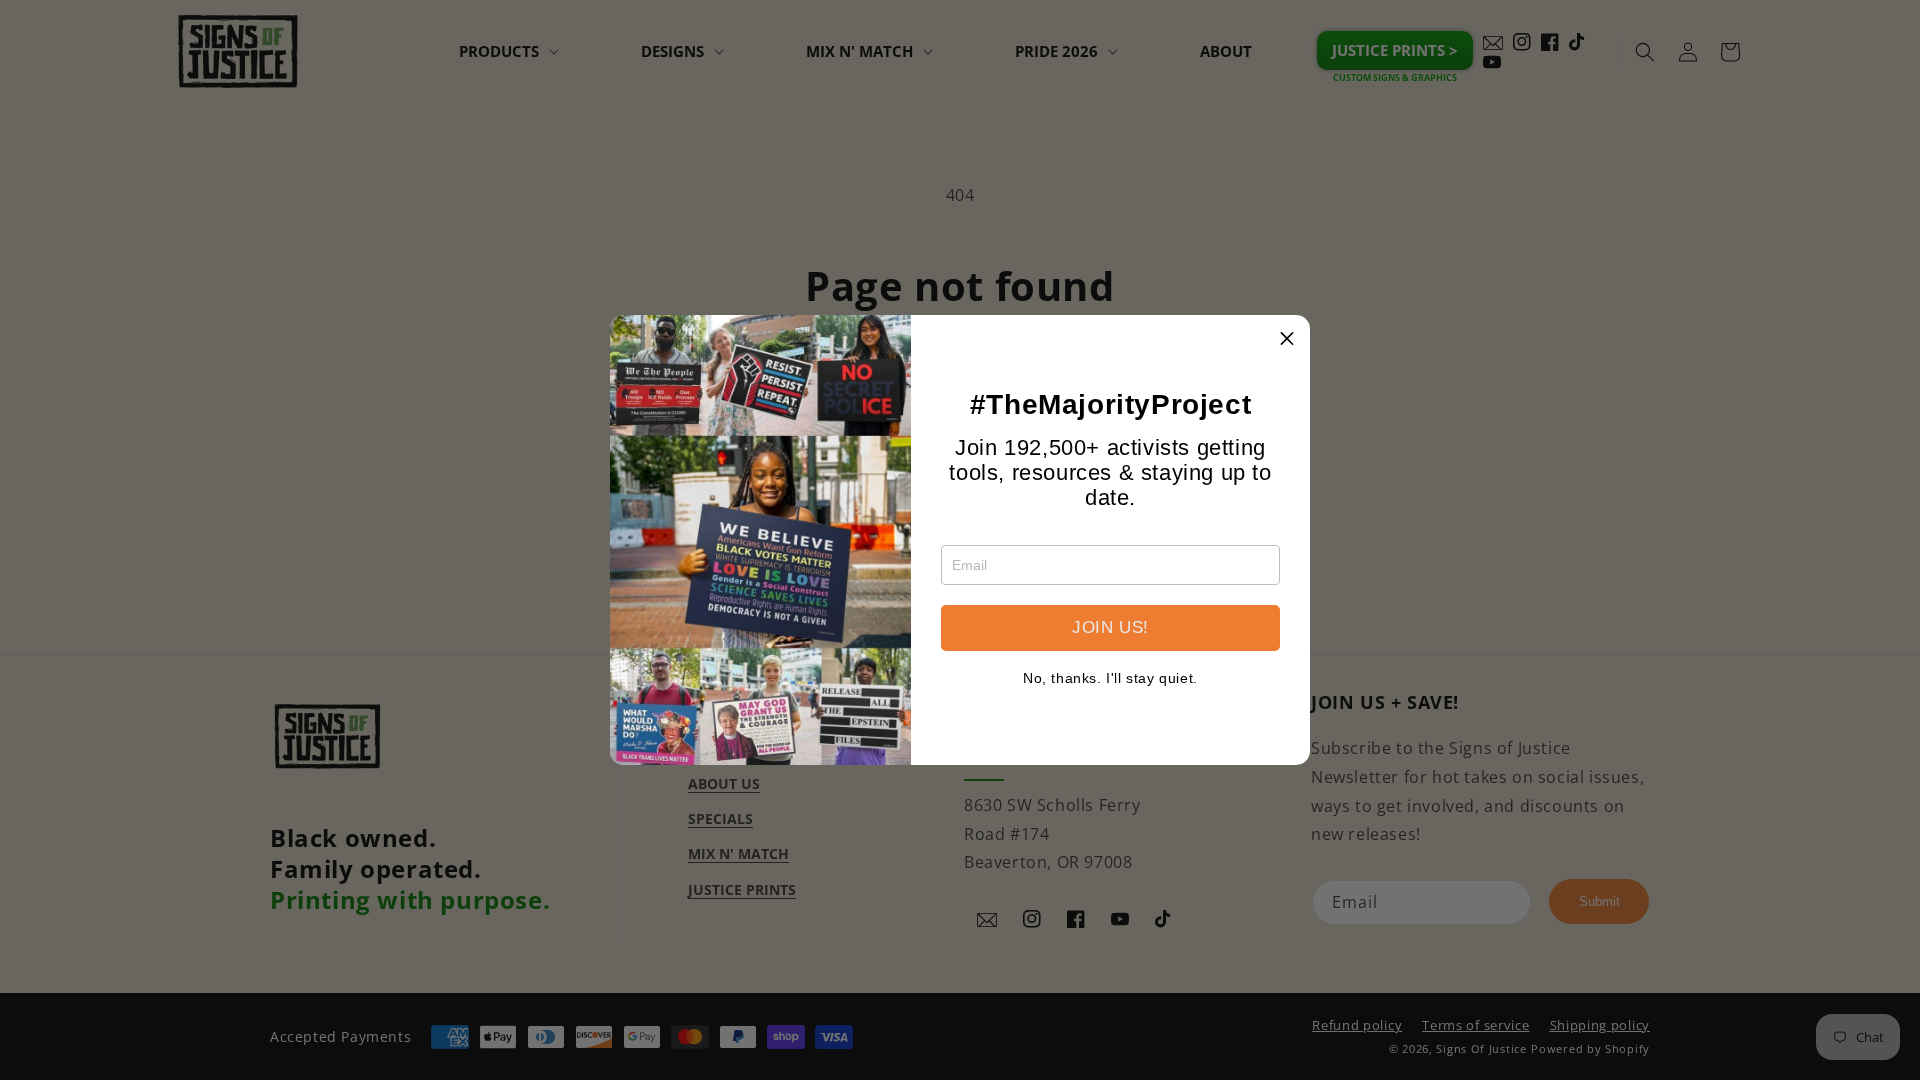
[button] (1287, 338)
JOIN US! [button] (1110, 627)
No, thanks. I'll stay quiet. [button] (1110, 678)
